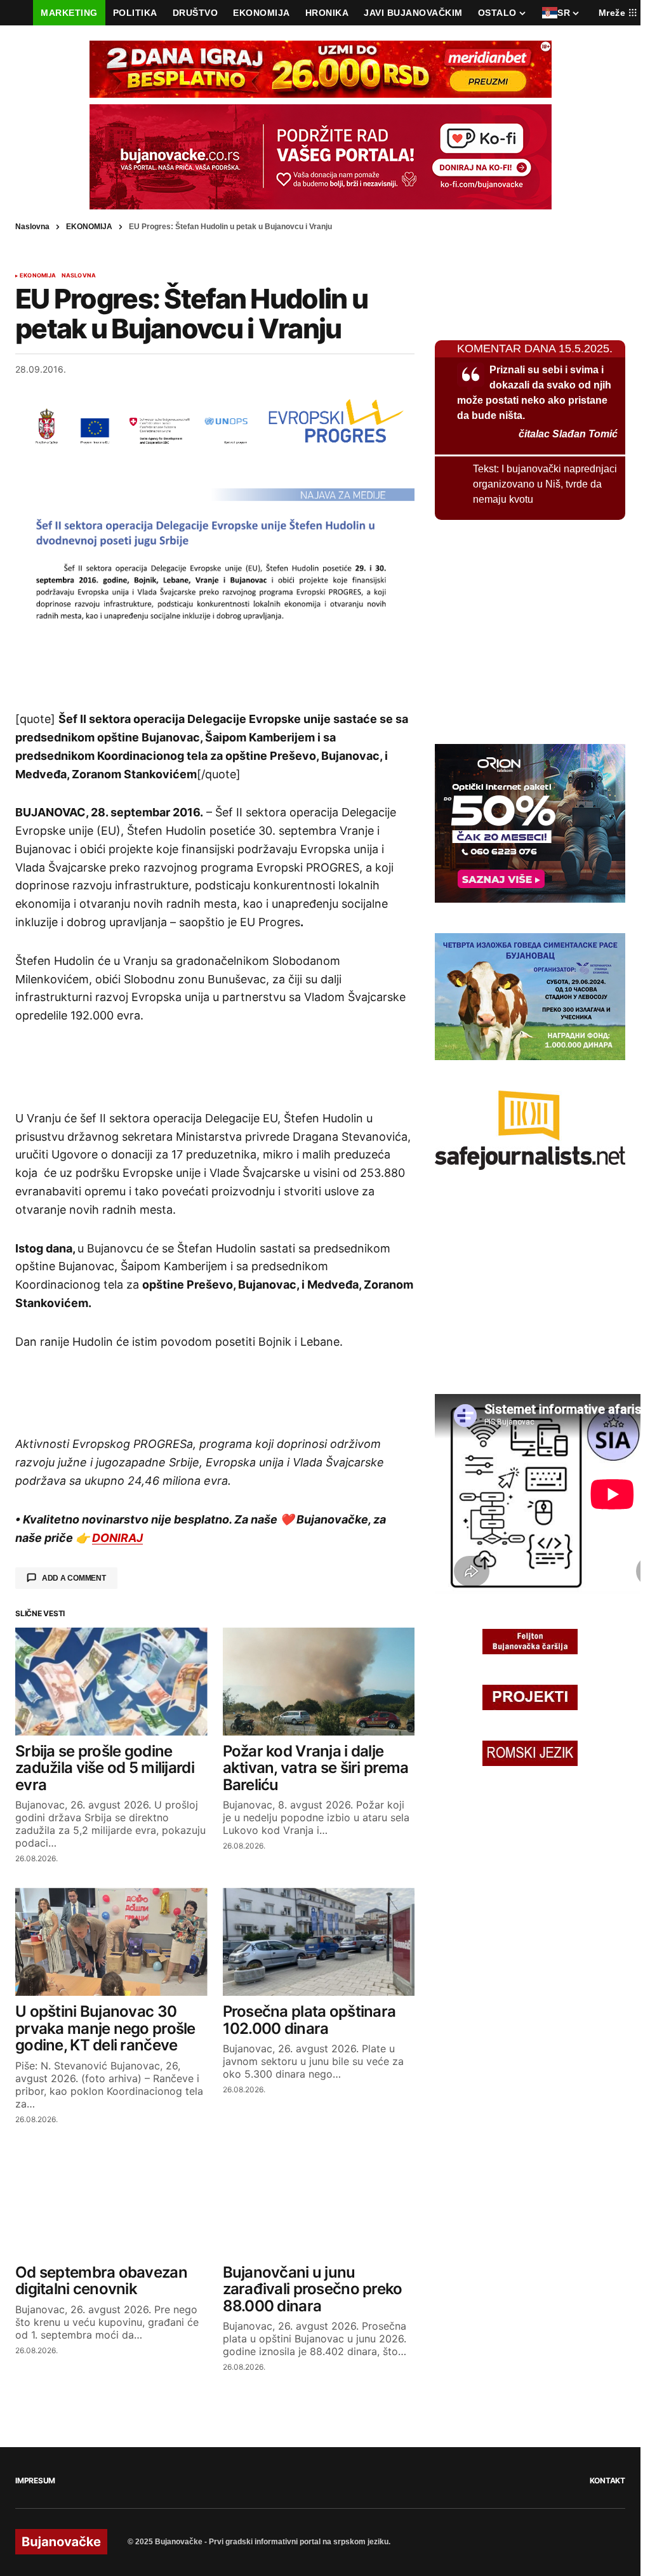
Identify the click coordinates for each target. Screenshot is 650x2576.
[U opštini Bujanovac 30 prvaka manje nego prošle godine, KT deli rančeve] (111, 1942)
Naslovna (32, 227)
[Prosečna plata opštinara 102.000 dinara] (319, 1942)
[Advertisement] (215, 665)
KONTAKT (607, 2480)
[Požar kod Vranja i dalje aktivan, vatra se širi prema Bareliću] (319, 1682)
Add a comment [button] (74, 1578)
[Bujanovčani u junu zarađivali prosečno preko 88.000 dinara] (319, 2203)
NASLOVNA (79, 276)
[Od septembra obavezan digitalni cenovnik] (111, 2203)
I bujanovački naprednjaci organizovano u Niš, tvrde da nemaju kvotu (545, 484)
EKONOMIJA (89, 227)
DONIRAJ (117, 1538)
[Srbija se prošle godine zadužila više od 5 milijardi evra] (111, 1682)
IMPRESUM (35, 2480)
